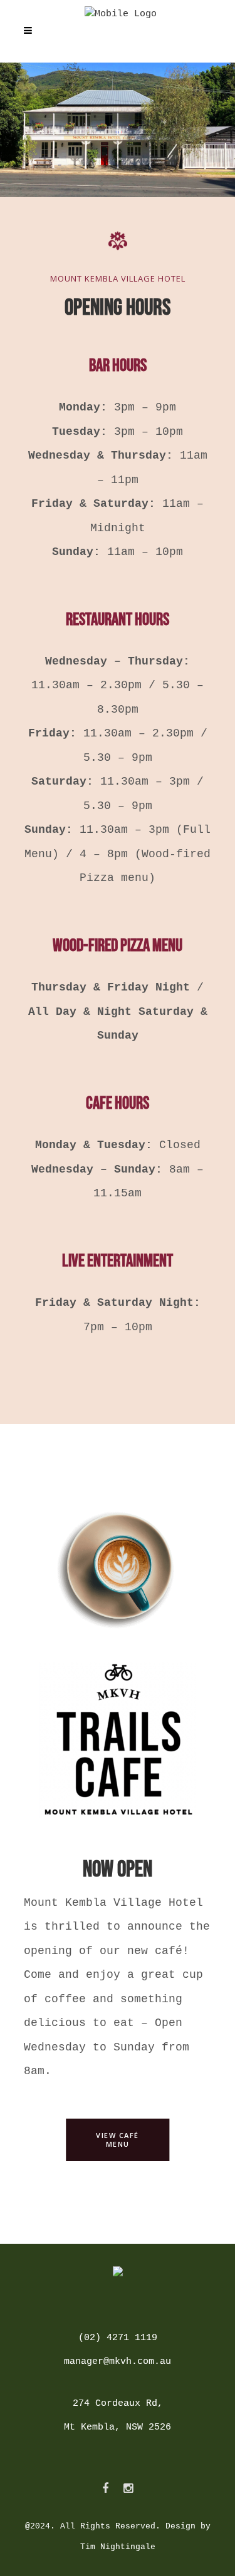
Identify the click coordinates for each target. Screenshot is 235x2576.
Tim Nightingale (118, 2547)
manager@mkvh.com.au (118, 2362)
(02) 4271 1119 (118, 2338)
